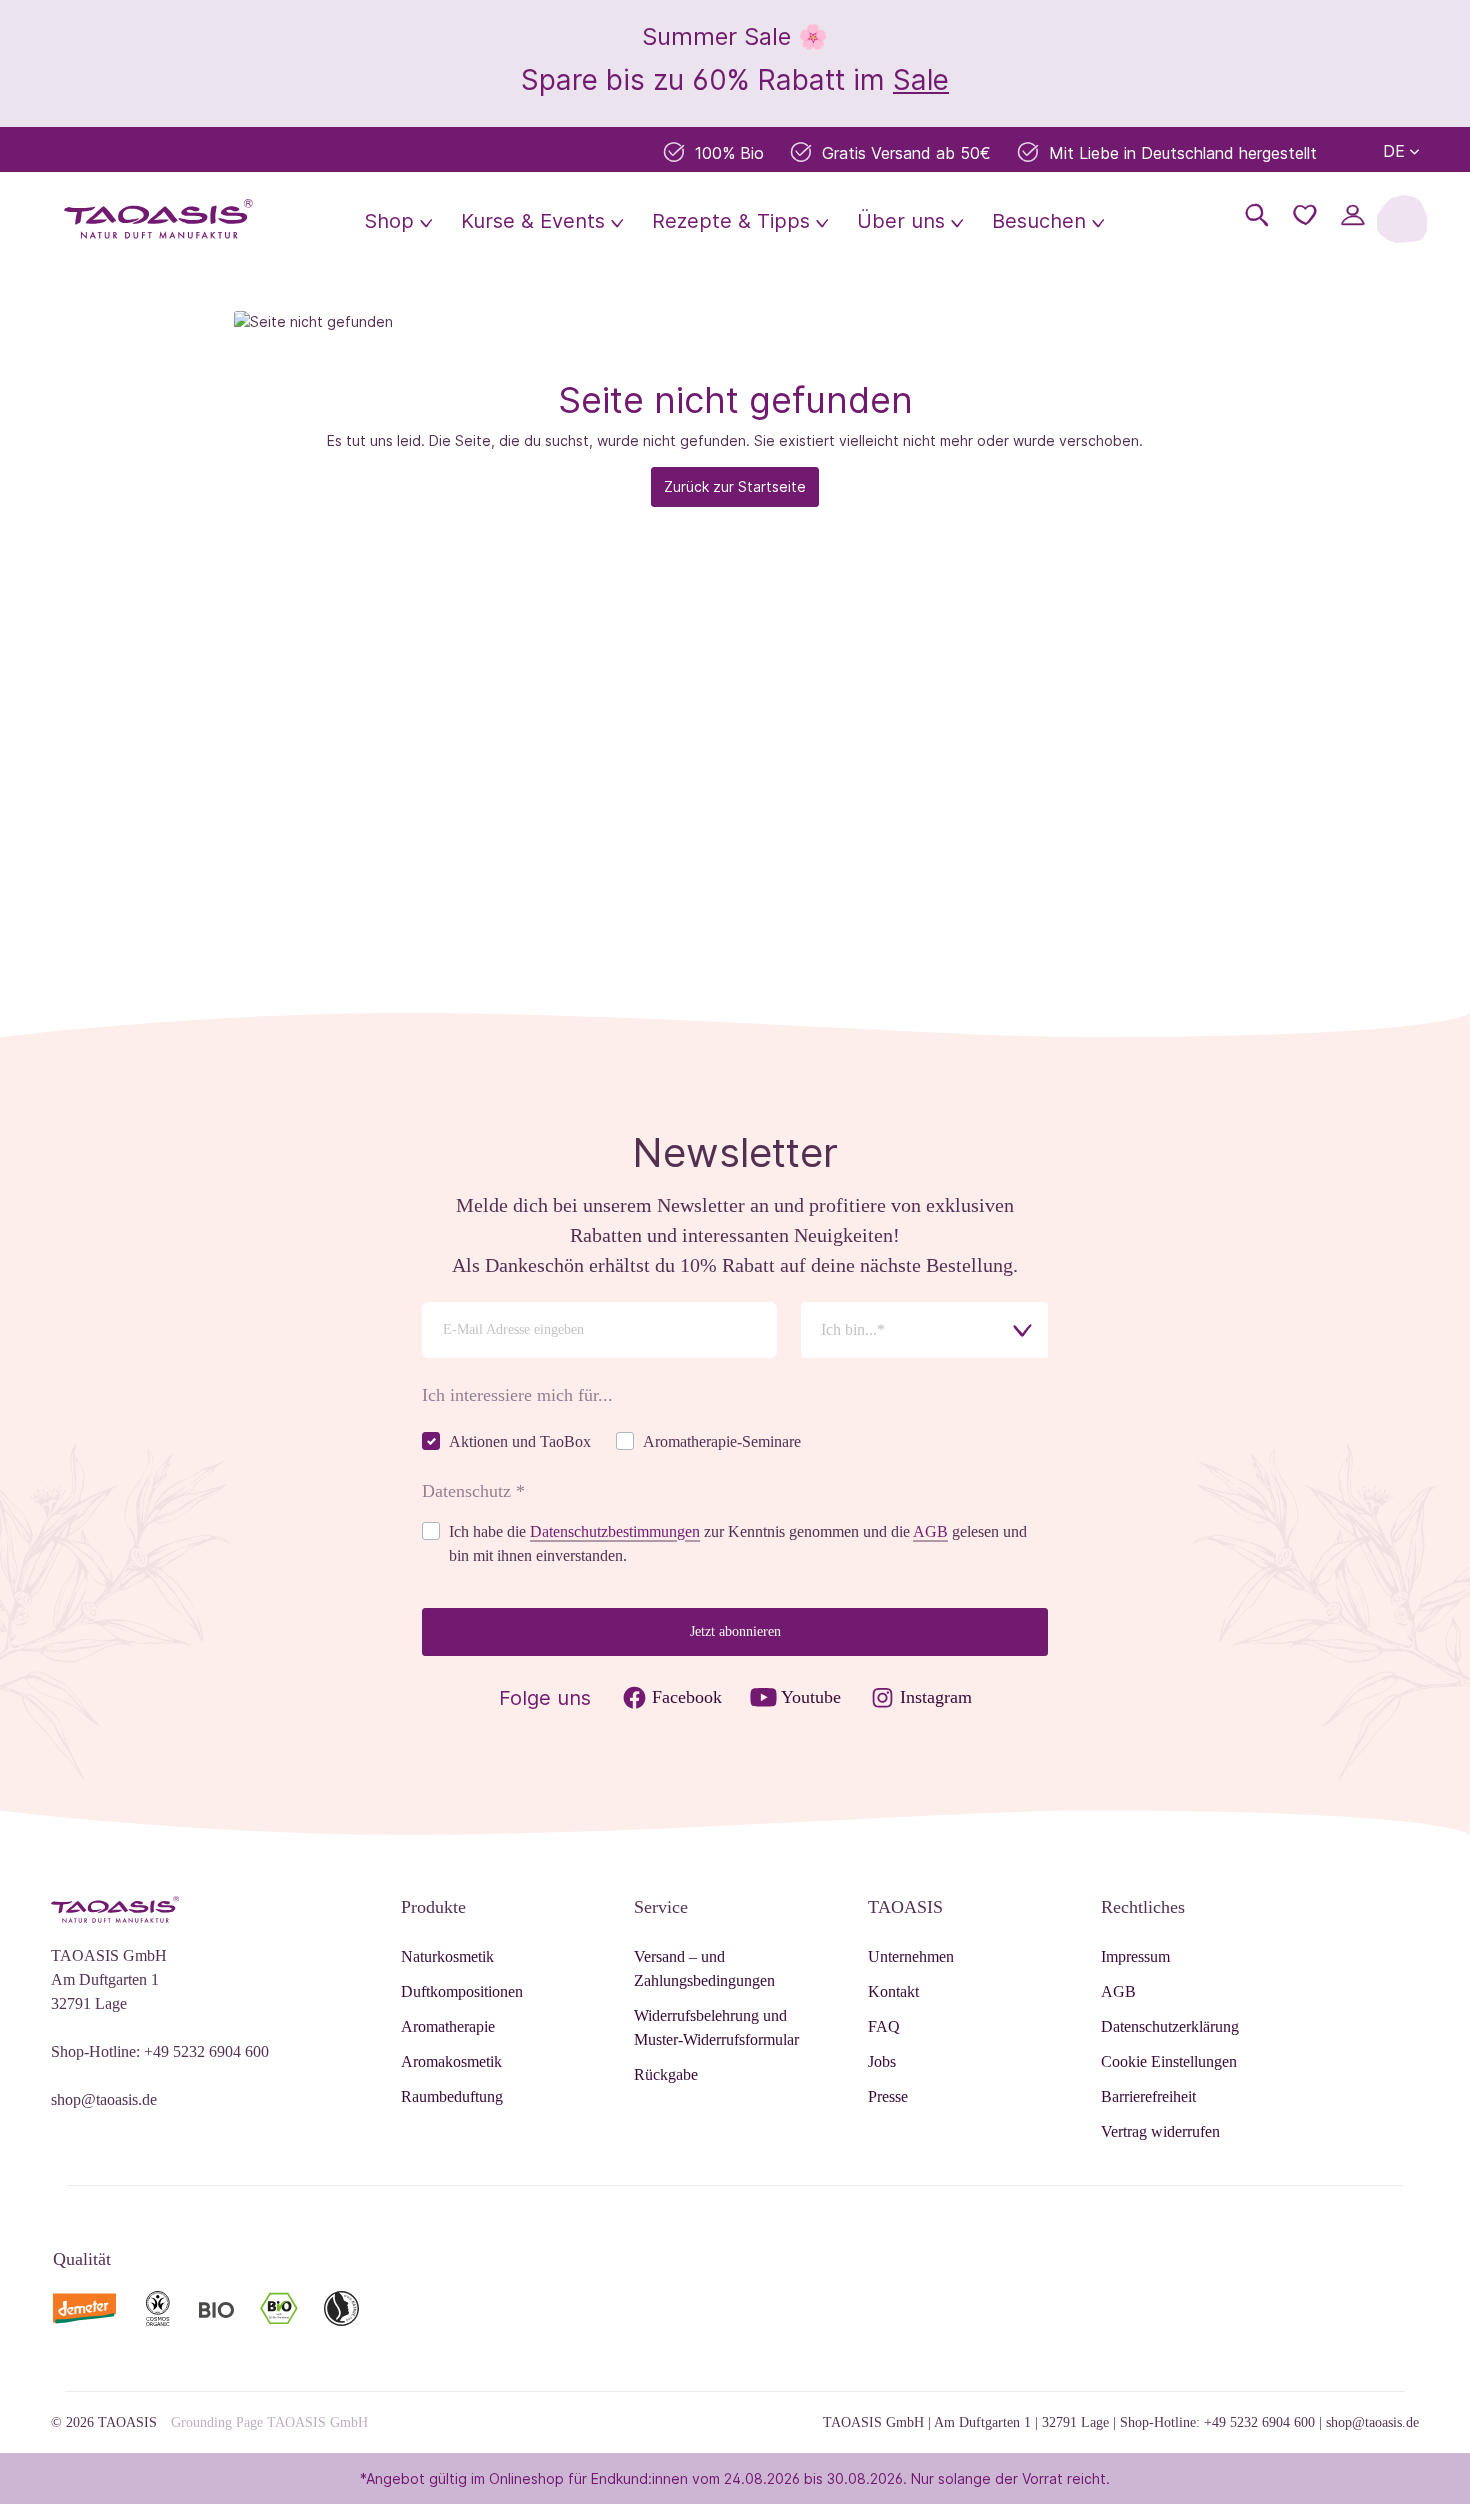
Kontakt (893, 1991)
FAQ (884, 2026)
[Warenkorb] (1402, 219)
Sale (921, 80)
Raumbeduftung (452, 2096)
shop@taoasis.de (104, 2099)
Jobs (882, 2061)
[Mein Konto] (1353, 215)
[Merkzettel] (1305, 215)
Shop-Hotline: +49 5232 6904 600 (160, 2051)
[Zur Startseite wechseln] (158, 219)
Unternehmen (911, 1956)
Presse (888, 2096)
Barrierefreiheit (1148, 2096)
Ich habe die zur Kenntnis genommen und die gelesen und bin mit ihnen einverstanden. (738, 1543)
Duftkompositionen (462, 1991)
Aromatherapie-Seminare (722, 1441)
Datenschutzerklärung (1170, 2026)
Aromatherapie (448, 2026)
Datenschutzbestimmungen (615, 1531)
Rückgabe (666, 2074)
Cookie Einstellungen (1169, 2061)
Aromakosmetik (451, 2061)
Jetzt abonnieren (735, 1631)
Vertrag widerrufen (1160, 2131)
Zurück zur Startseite (735, 486)
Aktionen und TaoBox (520, 1441)
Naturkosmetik (447, 1956)
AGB (930, 1531)
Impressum (1135, 1956)
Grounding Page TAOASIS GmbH (269, 2422)
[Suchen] (1257, 215)
